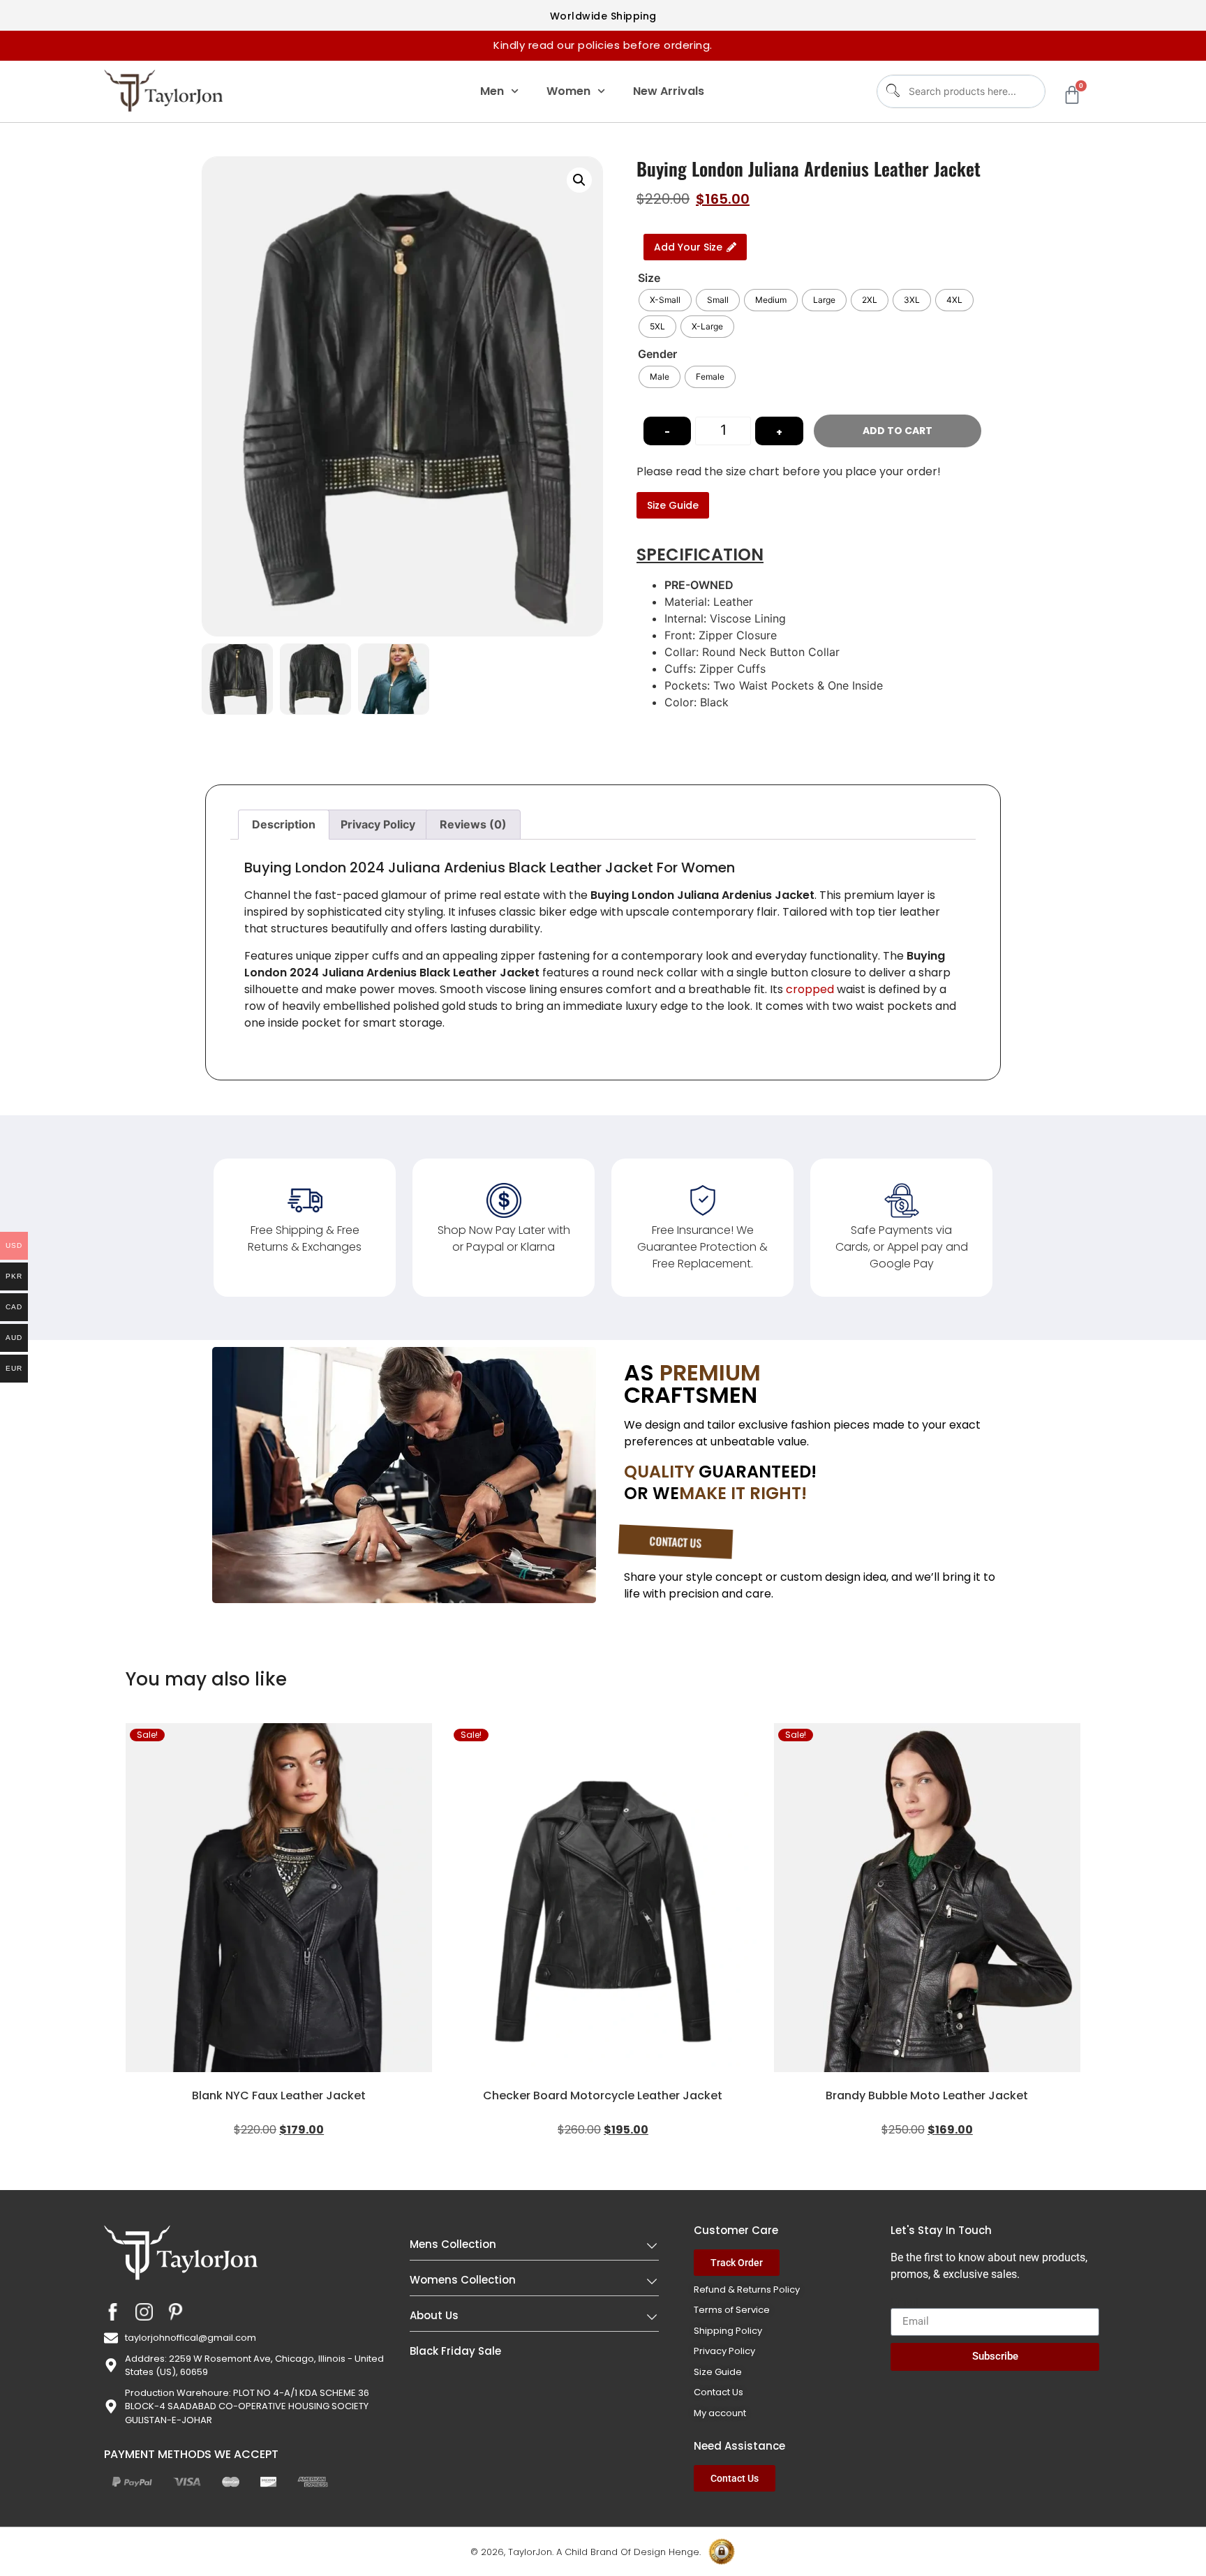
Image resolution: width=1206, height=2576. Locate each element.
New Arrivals (669, 91)
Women (568, 91)
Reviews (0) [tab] (473, 824)
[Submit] (892, 91)
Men (492, 91)
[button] (579, 180)
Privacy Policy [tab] (378, 824)
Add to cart (898, 431)
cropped (811, 989)
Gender (657, 354)
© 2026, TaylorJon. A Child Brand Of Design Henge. (586, 2552)
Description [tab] (284, 824)
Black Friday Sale (455, 2351)
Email (904, 2302)
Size (649, 278)
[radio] (665, 300)
